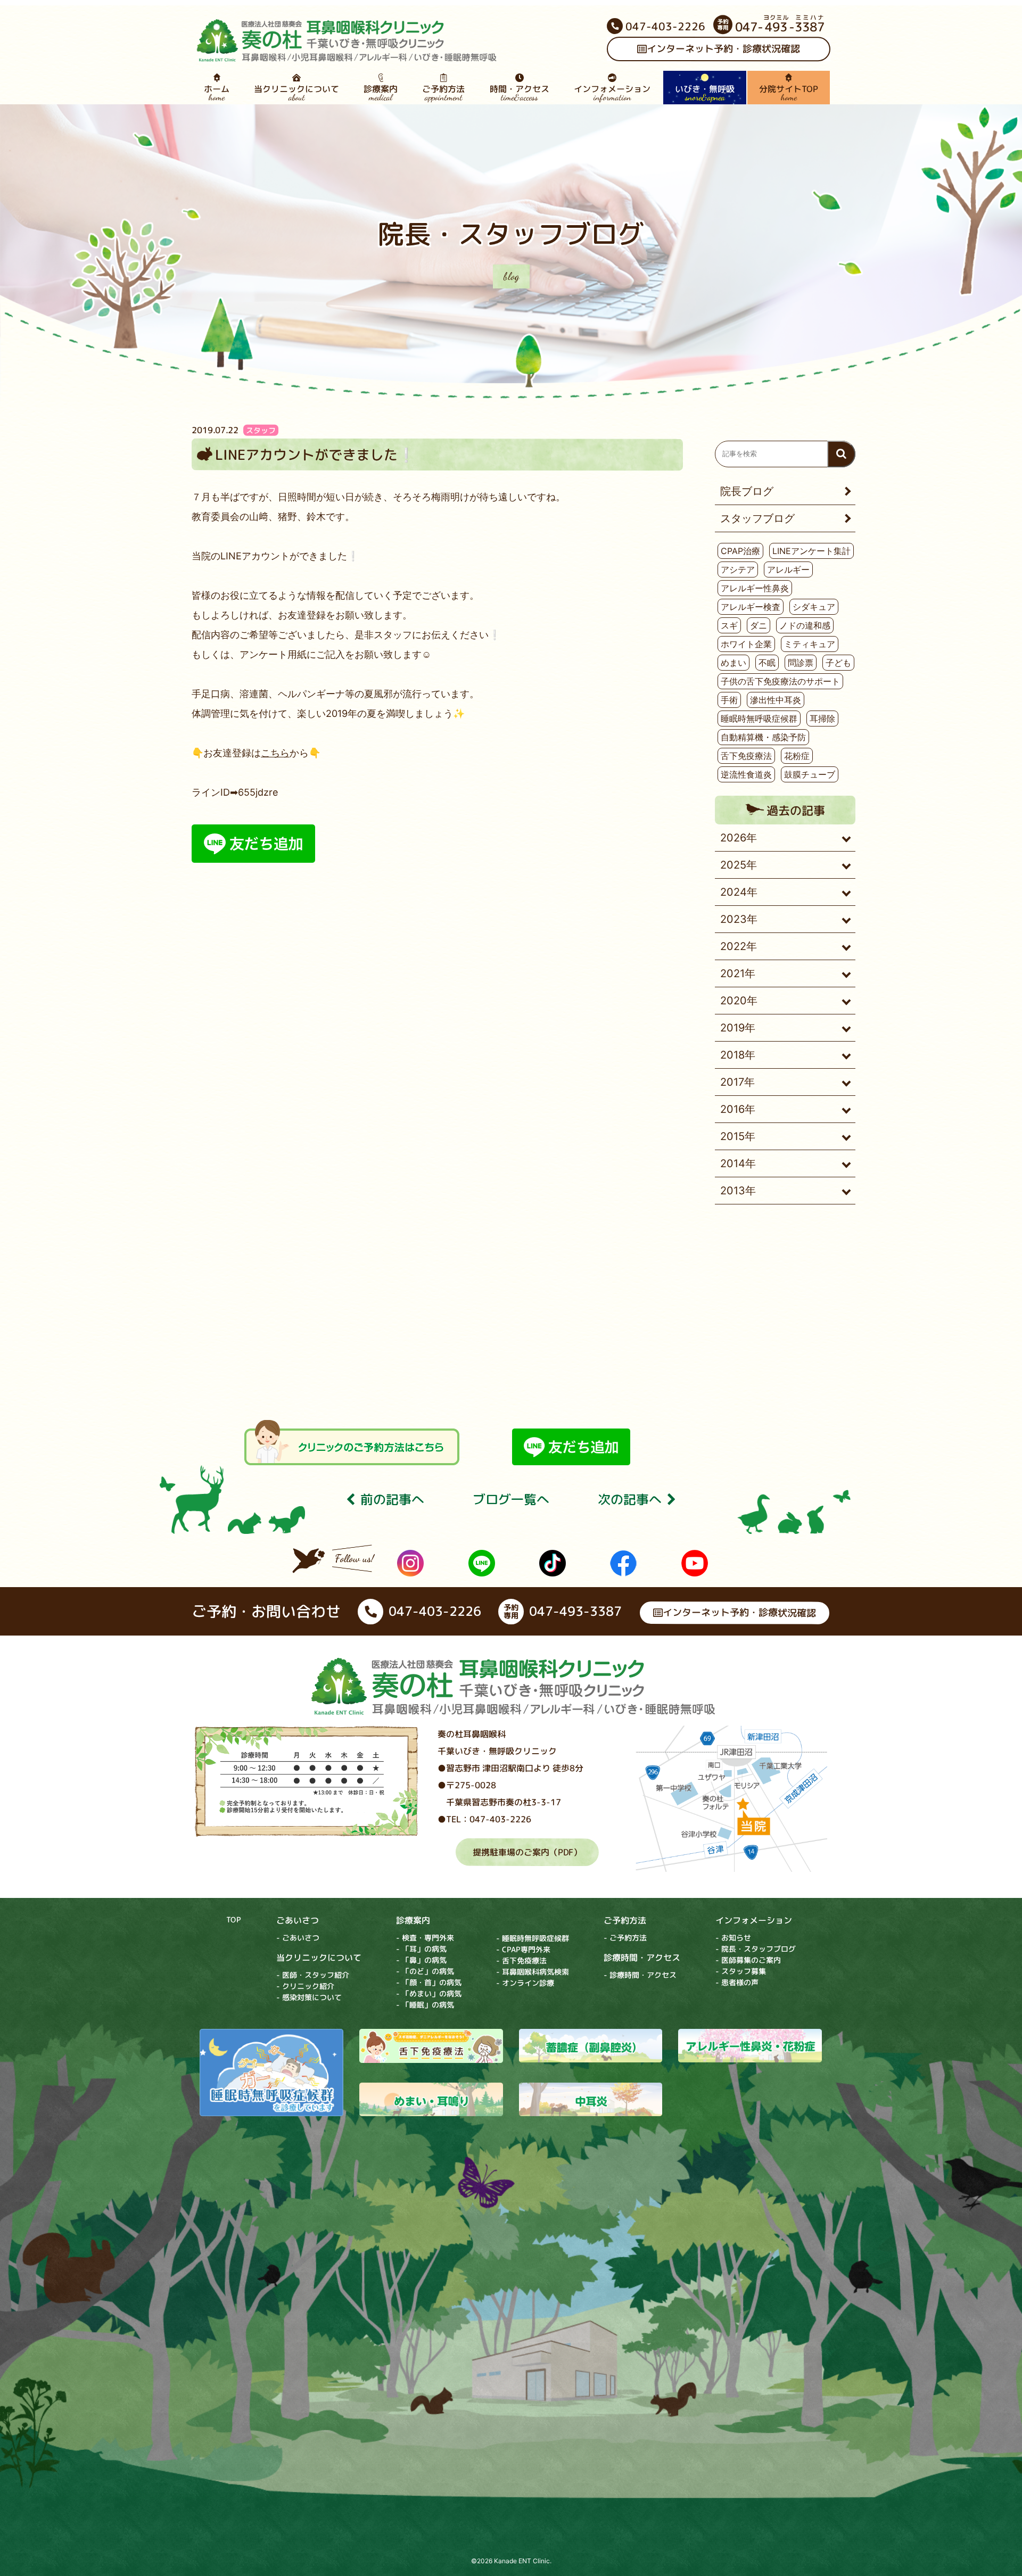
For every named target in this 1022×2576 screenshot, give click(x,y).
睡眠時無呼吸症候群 (759, 719)
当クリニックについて (296, 93)
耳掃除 (822, 719)
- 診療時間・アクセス (640, 1975)
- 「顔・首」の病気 (429, 1982)
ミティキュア (810, 644)
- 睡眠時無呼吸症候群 (533, 1938)
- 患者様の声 (737, 1983)
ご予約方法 (443, 93)
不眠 (767, 663)
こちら (275, 753)
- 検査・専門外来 (425, 1938)
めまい (733, 663)
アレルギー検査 (751, 607)
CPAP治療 (740, 551)
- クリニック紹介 (305, 1986)
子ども (838, 663)
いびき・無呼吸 (705, 93)
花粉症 (797, 756)
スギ (729, 625)
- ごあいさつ (298, 1938)
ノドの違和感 (805, 625)
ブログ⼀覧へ (511, 1500)
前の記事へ (392, 1500)
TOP (234, 1919)
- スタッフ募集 (741, 1972)
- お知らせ (733, 1938)
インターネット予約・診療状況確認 (723, 49)
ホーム (217, 93)
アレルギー (788, 569)
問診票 (801, 663)
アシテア (738, 569)
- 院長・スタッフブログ (756, 1949)
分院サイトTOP (789, 93)
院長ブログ (747, 491)
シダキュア (814, 607)
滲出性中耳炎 (776, 700)
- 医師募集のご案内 (748, 1960)
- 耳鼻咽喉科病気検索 (533, 1972)
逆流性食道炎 (746, 774)
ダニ (759, 625)
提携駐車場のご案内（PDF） (527, 1852)
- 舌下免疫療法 (521, 1960)
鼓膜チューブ (810, 774)
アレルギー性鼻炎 (755, 588)
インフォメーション (612, 93)
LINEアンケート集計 (811, 551)
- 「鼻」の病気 (421, 1960)
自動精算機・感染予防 (763, 737)
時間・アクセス (520, 93)
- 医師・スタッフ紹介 (313, 1975)
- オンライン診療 (525, 1983)
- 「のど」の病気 (425, 1971)
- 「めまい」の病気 (429, 1993)
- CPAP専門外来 (523, 1949)
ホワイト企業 (746, 644)
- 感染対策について (309, 1997)
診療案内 (381, 93)
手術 (729, 700)
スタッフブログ (757, 518)
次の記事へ (630, 1500)
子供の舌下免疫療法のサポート (780, 681)
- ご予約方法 (625, 1938)
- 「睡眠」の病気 (425, 2005)
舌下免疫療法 (746, 756)
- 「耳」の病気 (421, 1949)
